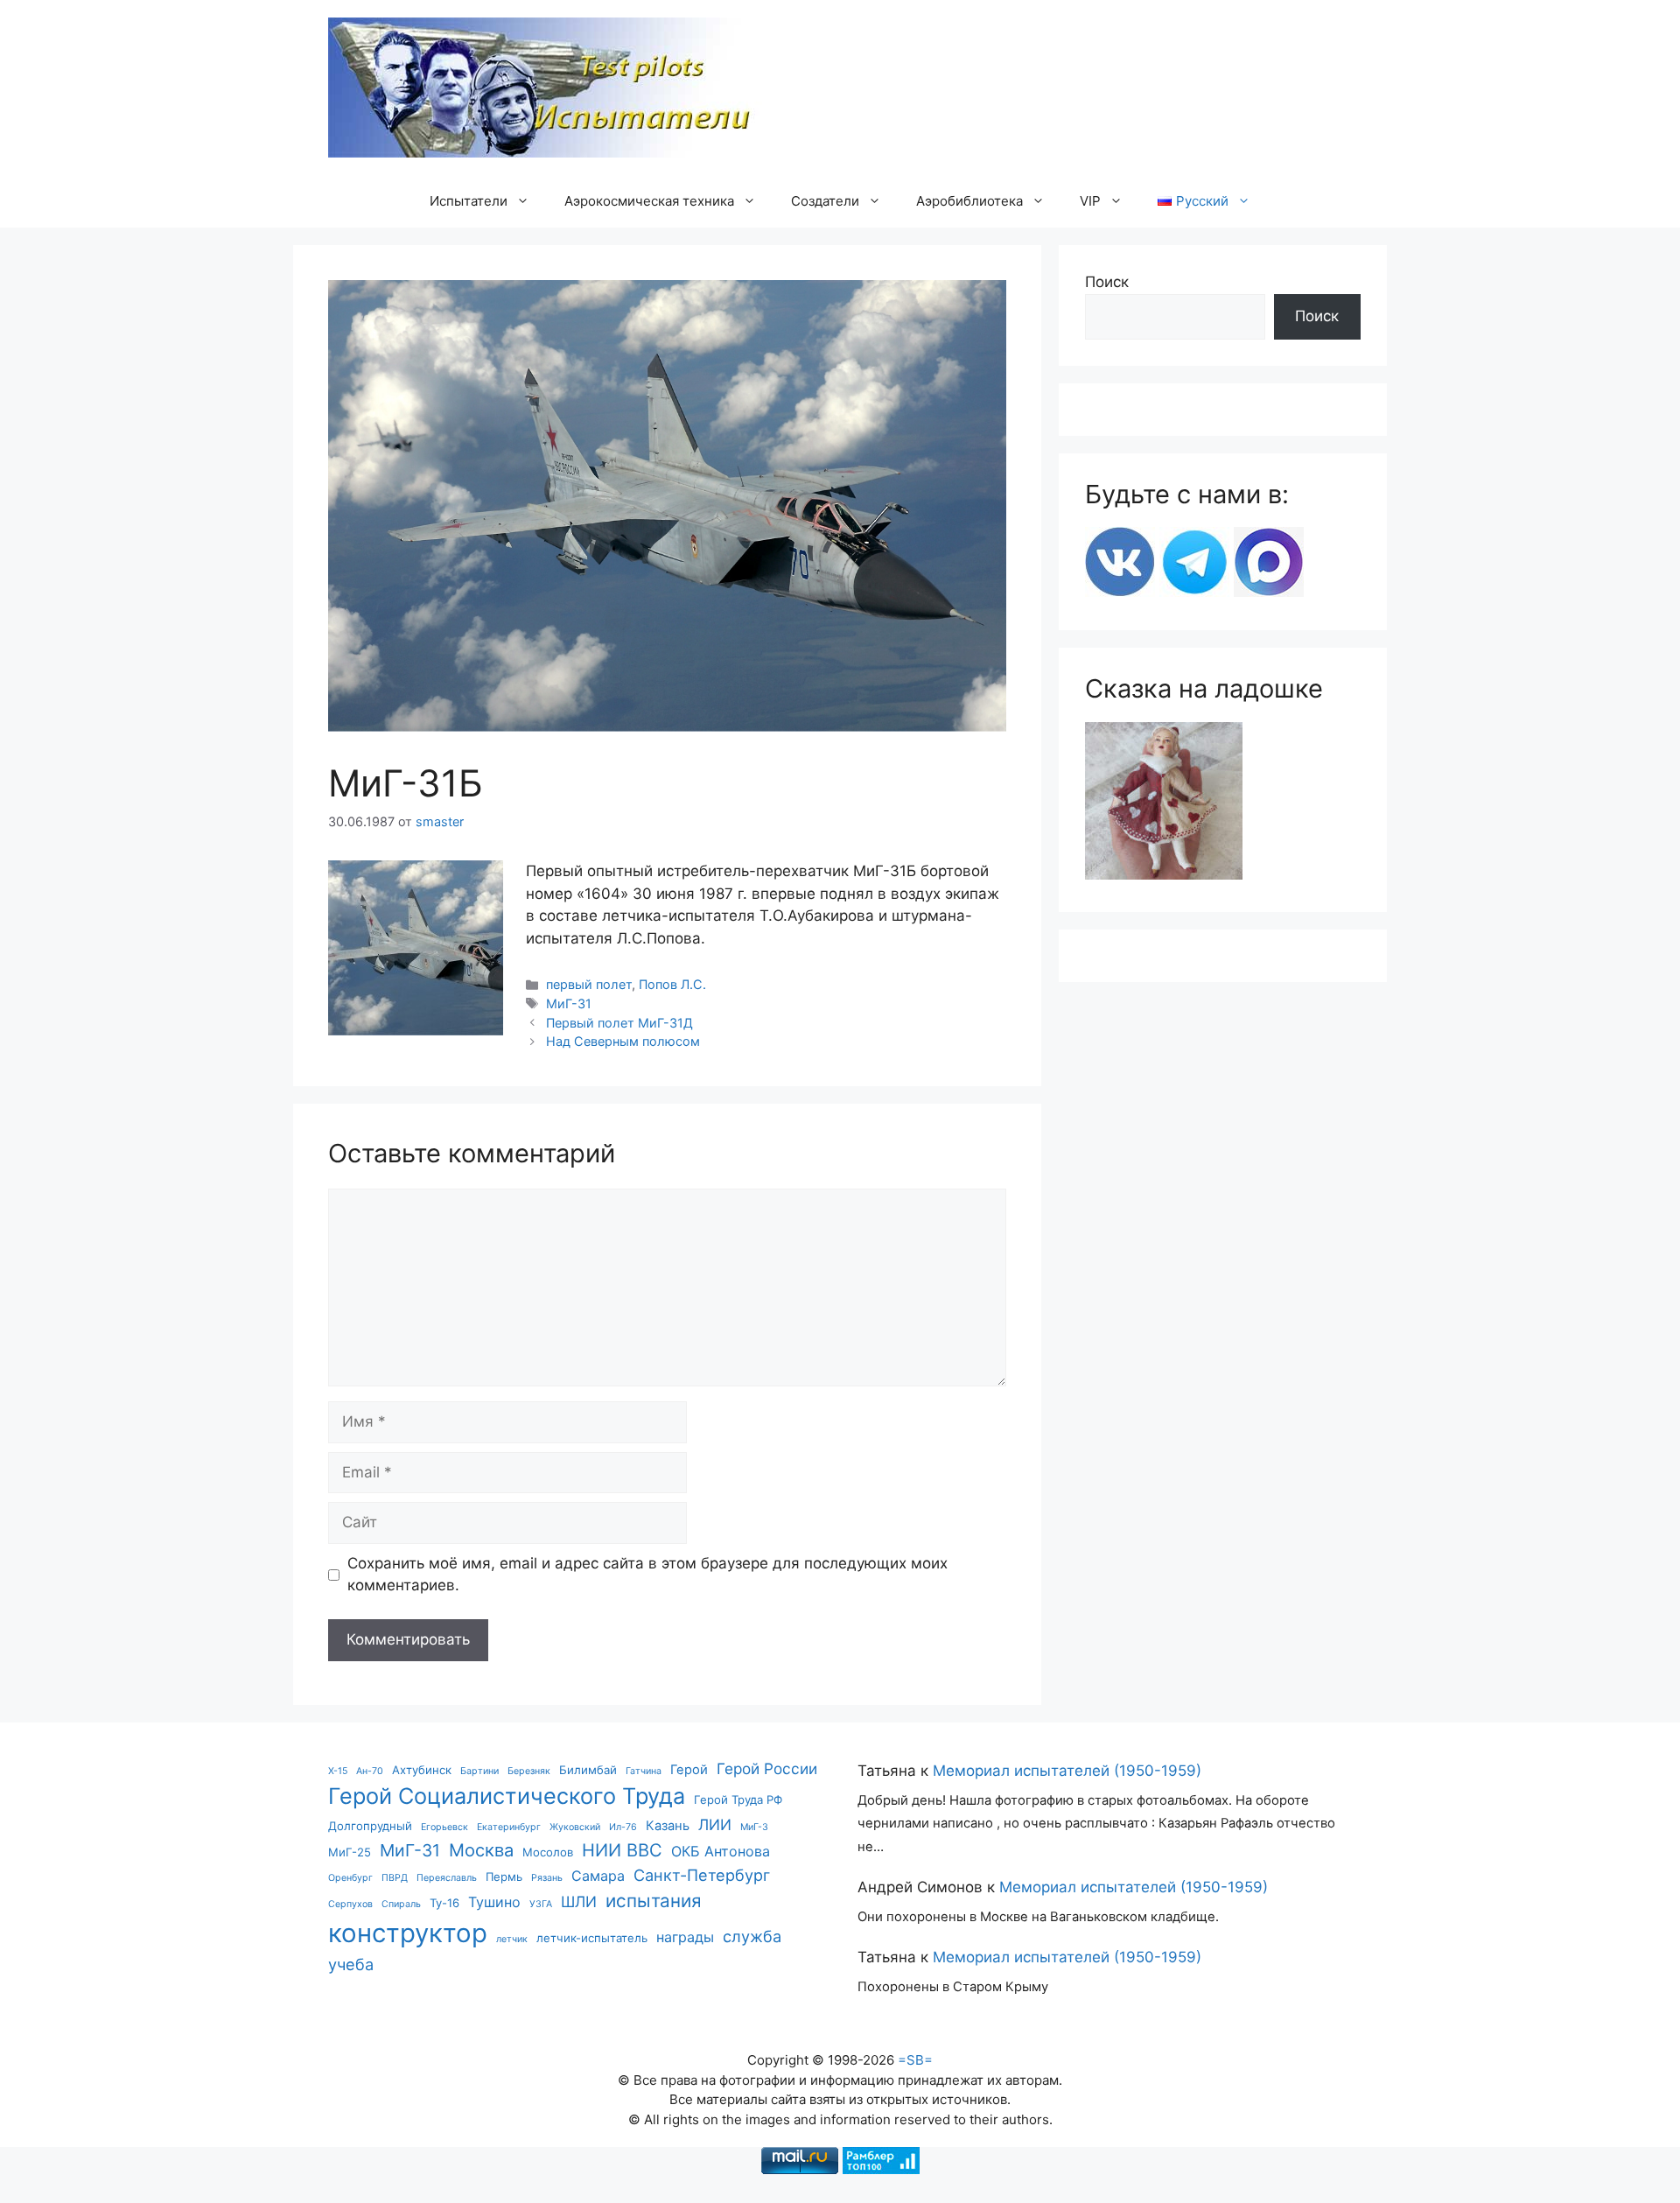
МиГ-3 (754, 1827)
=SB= (915, 2060)
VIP (1090, 201)
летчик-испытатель (592, 1938)
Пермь (504, 1877)
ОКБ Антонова (721, 1851)
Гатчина (644, 1771)
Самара (598, 1876)
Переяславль (447, 1878)
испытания (654, 1901)
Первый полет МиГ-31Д (619, 1023)
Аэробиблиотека (969, 201)
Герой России (767, 1768)
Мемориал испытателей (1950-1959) (1067, 1771)
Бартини (479, 1771)
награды (685, 1937)
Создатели (825, 201)
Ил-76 (623, 1827)
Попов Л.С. (672, 984)
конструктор (408, 1933)
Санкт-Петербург (702, 1875)
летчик (512, 1939)
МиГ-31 (569, 1003)
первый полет (589, 984)
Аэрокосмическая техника (649, 201)
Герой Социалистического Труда (507, 1796)
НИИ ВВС (622, 1850)
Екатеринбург (509, 1827)
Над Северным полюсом (623, 1041)
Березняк (529, 1771)
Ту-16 (444, 1903)
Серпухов (350, 1904)
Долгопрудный (370, 1826)
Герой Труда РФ (738, 1800)
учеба (351, 1964)
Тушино (494, 1902)
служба (752, 1936)
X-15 (338, 1771)
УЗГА (541, 1904)
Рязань (547, 1878)
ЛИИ (715, 1824)
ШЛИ (579, 1901)
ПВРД (395, 1878)
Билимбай (588, 1770)
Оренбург (350, 1878)
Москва (481, 1850)
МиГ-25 (350, 1852)
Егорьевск (444, 1827)
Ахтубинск (422, 1770)
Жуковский (575, 1827)
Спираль (401, 1904)
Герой (689, 1770)
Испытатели (469, 201)
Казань (668, 1826)
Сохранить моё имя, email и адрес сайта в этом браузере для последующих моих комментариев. (647, 1575)
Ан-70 (370, 1771)
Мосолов (548, 1852)
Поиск (1107, 282)
